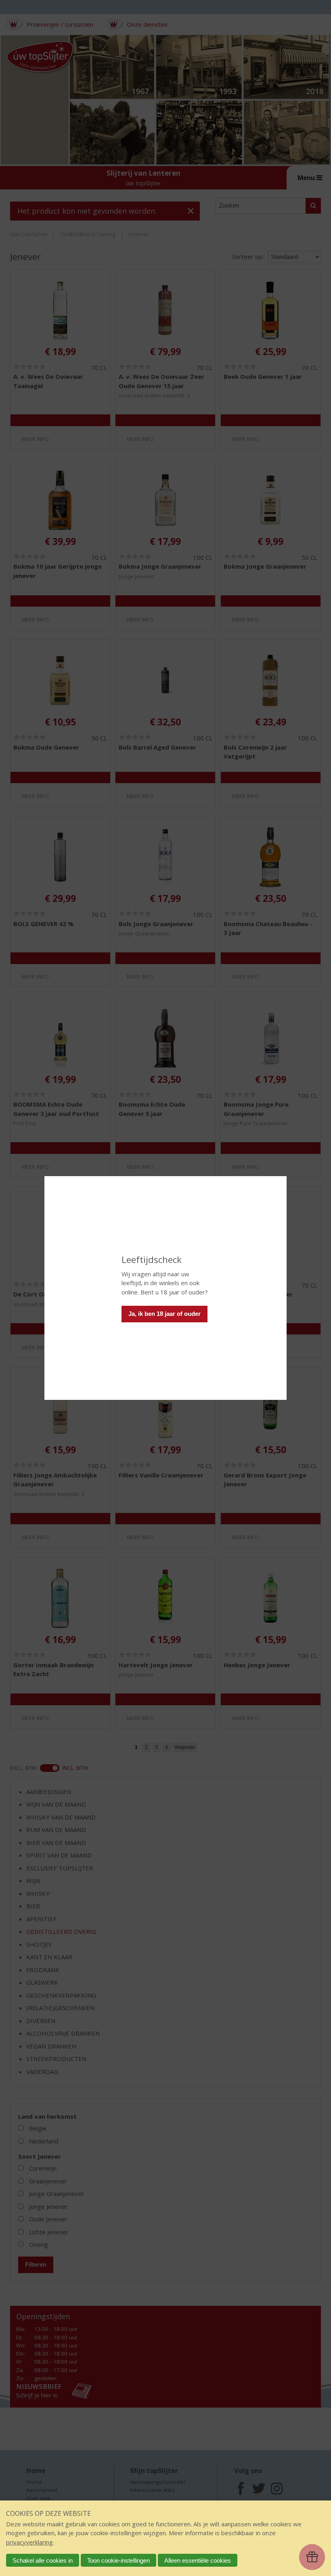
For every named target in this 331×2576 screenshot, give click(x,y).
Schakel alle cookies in (43, 2560)
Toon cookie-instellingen (118, 2560)
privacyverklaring (29, 2542)
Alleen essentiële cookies (198, 2560)
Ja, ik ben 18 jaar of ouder (164, 1314)
